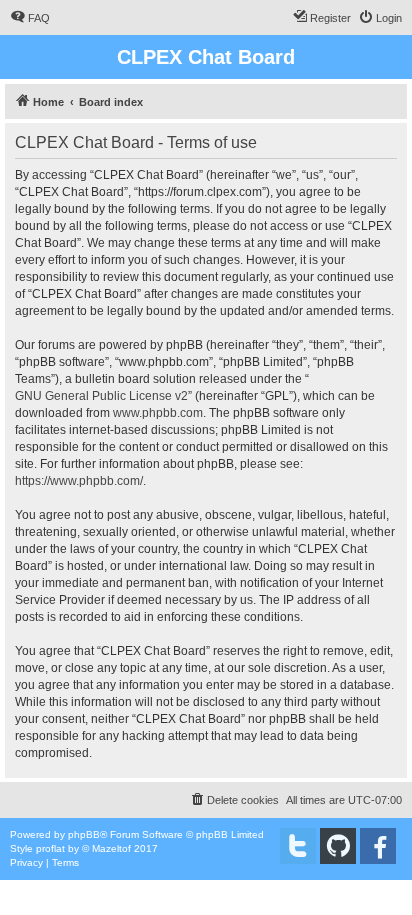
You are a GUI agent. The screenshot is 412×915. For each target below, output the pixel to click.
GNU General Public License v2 (101, 396)
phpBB (84, 834)
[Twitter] (298, 846)
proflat (50, 848)
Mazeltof (111, 848)
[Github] (338, 846)
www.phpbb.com (158, 413)
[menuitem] (30, 18)
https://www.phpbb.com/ (79, 481)
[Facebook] (378, 846)
